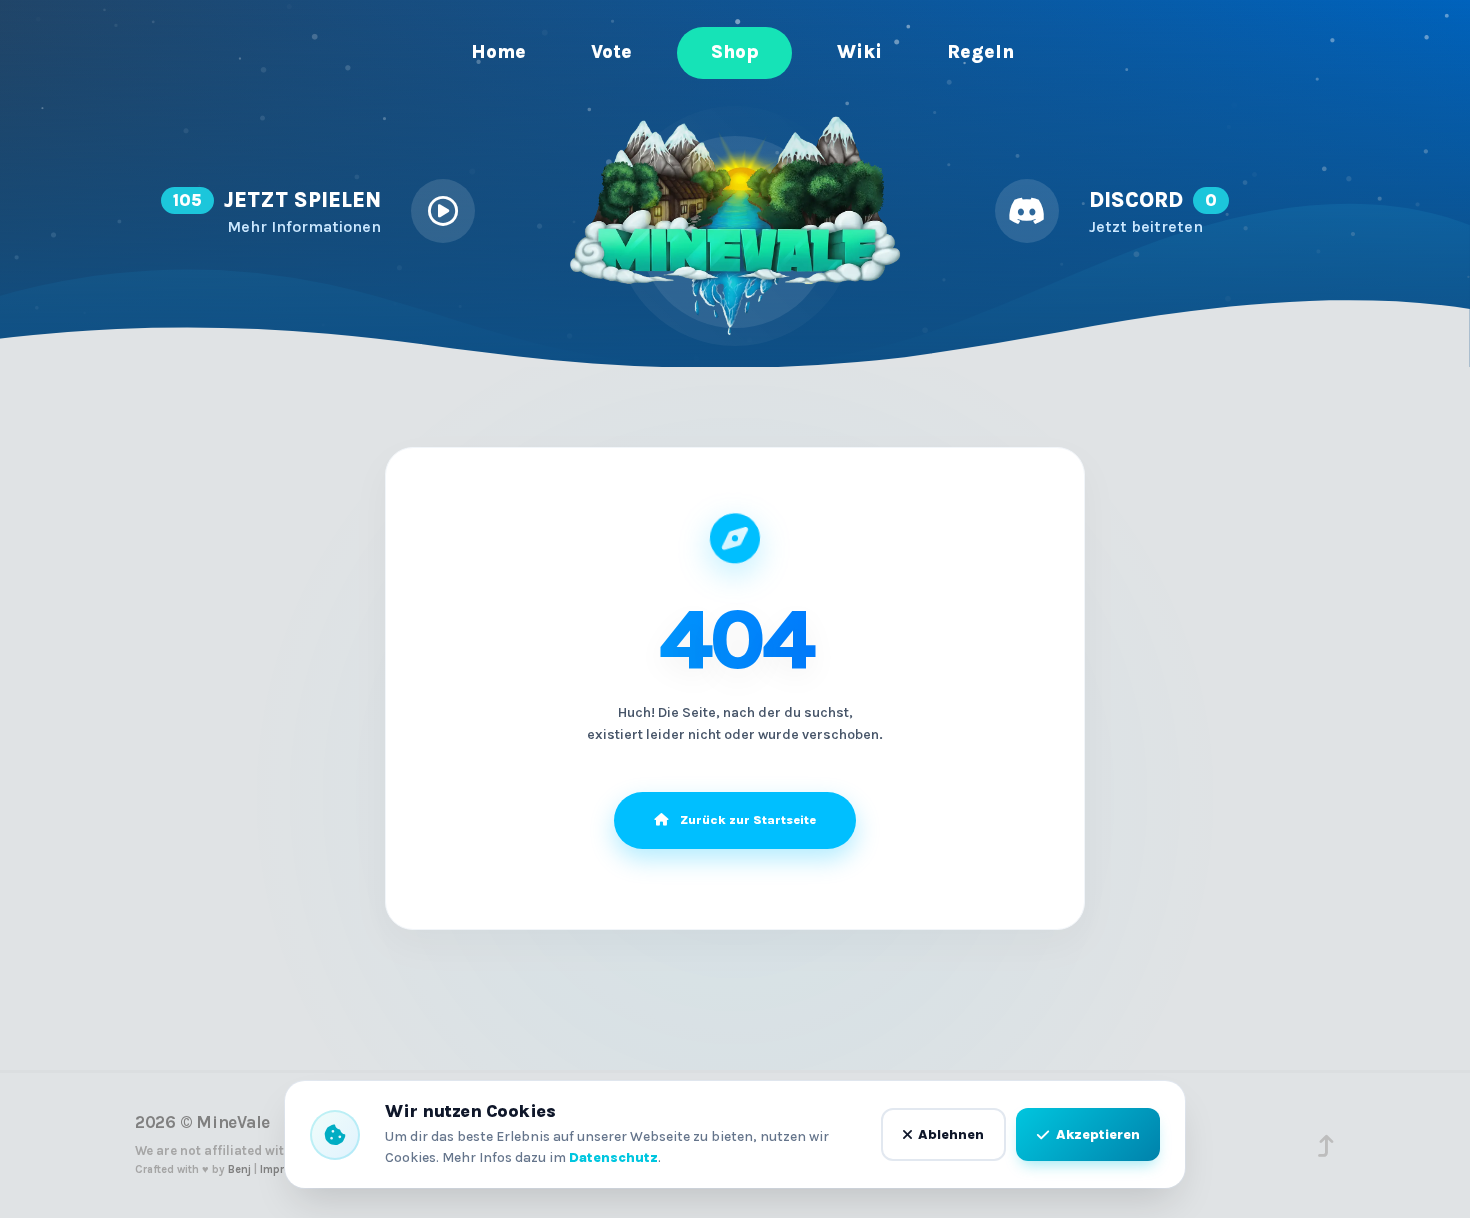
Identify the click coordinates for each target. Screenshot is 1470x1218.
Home (491, 52)
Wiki (859, 52)
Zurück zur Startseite (748, 820)
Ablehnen (951, 1134)
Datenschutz (613, 1157)
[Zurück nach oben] (1326, 1146)
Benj (239, 1169)
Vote (611, 52)
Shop (735, 52)
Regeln (980, 52)
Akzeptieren (1098, 1134)
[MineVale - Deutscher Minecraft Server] (735, 227)
